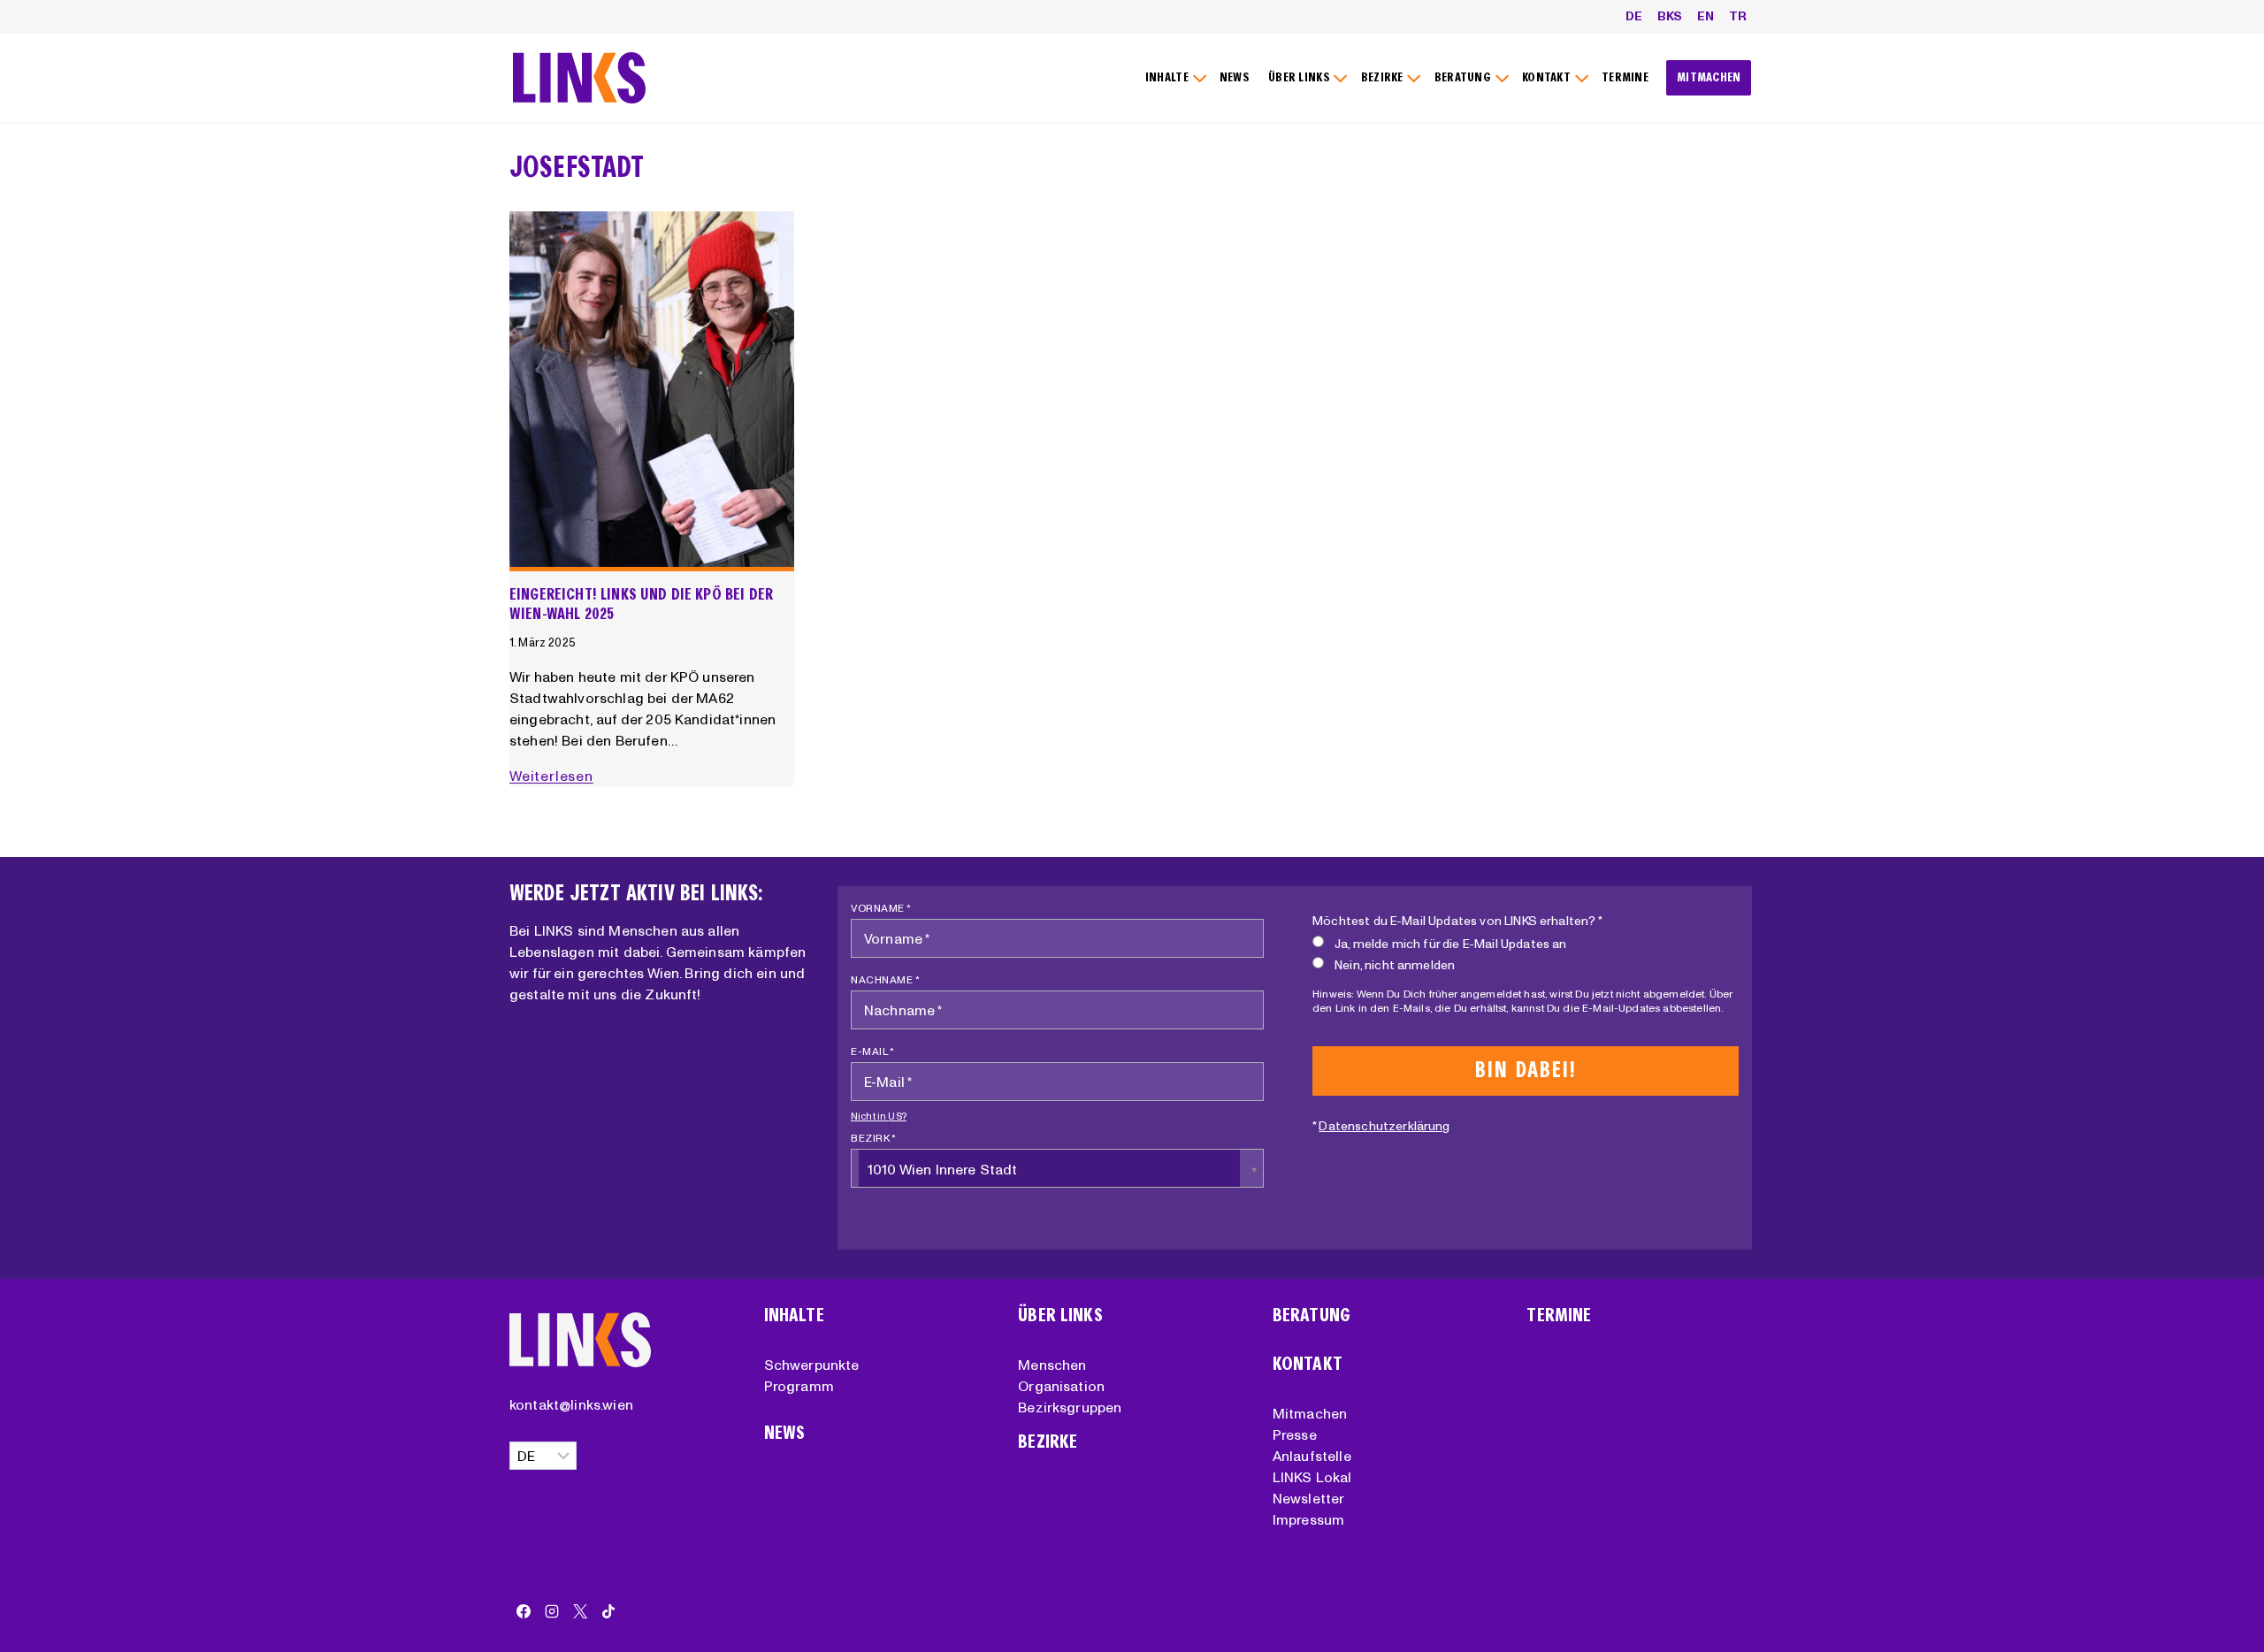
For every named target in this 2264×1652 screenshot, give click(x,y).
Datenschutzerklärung (1384, 1126)
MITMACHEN (1709, 77)
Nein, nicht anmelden (1395, 965)
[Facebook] (524, 1611)
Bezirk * (873, 1138)
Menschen (1052, 1365)
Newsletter (1309, 1498)
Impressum (1308, 1519)
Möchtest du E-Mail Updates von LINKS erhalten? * (1457, 921)
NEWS (1235, 77)
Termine (1559, 1315)
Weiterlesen (555, 776)
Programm (799, 1386)
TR (1738, 16)
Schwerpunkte (812, 1365)
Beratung (1312, 1315)
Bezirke (1048, 1442)
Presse (1295, 1434)
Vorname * (881, 908)
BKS (1670, 16)
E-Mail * (872, 1051)
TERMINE (1625, 77)
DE (1634, 16)
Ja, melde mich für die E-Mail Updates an (1450, 944)
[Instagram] (552, 1611)
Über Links (1060, 1315)
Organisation (1061, 1386)
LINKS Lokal (1312, 1477)
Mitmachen (1310, 1413)
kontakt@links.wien (571, 1404)
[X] (580, 1611)
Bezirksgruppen (1070, 1407)
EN (1706, 16)
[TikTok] (608, 1611)
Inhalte (794, 1315)
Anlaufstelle (1312, 1456)
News (785, 1433)
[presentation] (652, 392)
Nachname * (885, 979)
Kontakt (1308, 1364)
